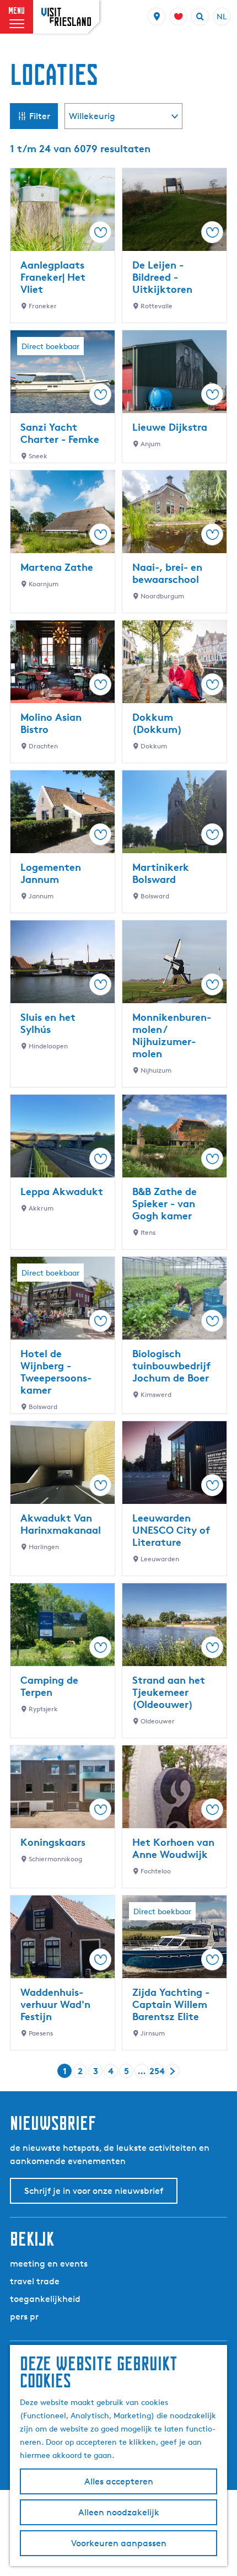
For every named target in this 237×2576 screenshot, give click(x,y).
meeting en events (49, 2264)
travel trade (35, 2281)
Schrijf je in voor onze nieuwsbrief (94, 2191)
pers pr (24, 2317)
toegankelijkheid (45, 2299)
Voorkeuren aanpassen (119, 2543)
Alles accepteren (119, 2481)
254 (157, 2072)
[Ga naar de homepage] (66, 17)
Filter (40, 116)
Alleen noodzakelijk (119, 2512)
